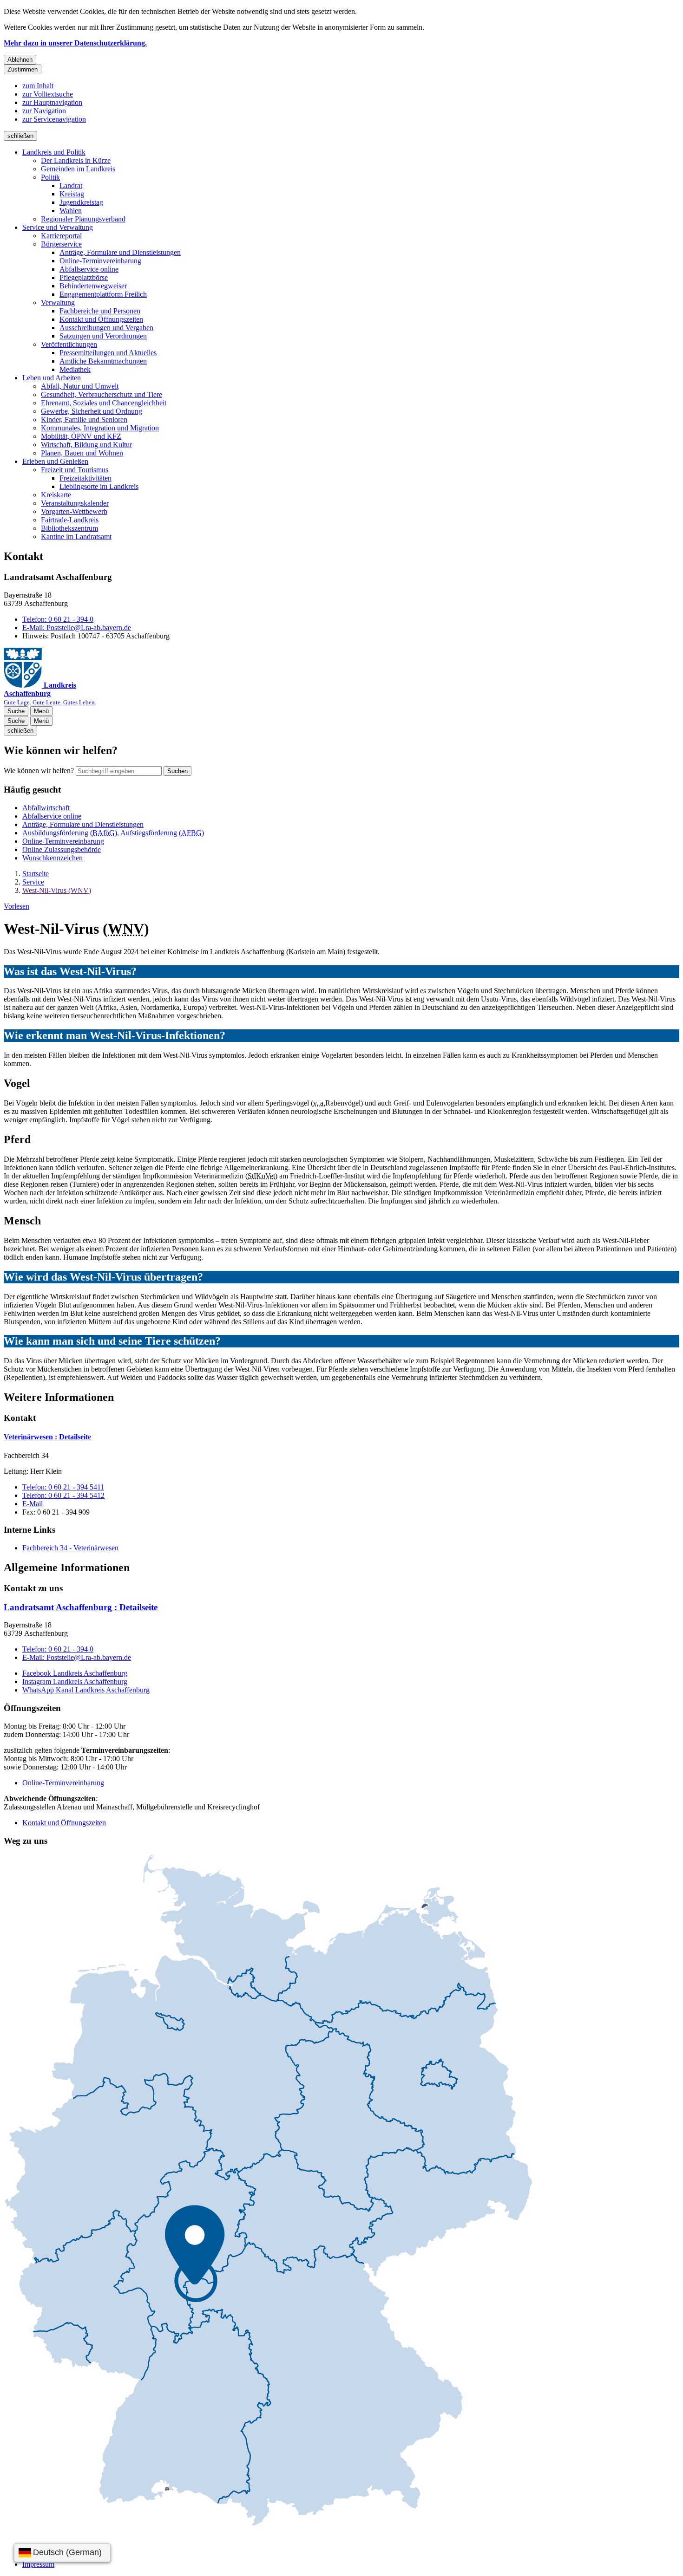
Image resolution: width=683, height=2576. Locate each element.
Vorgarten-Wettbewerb (74, 511)
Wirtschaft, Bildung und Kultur (86, 445)
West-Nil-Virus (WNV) (57, 890)
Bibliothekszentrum (69, 528)
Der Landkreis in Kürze (76, 160)
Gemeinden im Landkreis (78, 169)
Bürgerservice (61, 244)
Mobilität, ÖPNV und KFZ (81, 436)
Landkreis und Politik (54, 152)
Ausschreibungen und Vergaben (106, 328)
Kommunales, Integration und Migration (100, 428)
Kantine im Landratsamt (76, 537)
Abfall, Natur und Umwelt (80, 386)
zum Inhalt (38, 86)
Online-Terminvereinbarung (100, 261)
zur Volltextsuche (48, 94)
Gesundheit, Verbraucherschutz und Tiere (102, 394)
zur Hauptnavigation (52, 102)
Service (33, 882)
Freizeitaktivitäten (85, 478)
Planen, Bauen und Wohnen (82, 453)
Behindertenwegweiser (93, 286)
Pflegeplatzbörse (84, 277)
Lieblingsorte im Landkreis (99, 486)
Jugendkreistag (81, 202)
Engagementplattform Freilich (103, 294)
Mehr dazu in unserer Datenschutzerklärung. (75, 43)
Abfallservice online (89, 269)
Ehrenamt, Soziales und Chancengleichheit (104, 403)
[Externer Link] (268, 2191)
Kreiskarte (56, 495)
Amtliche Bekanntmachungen (103, 361)
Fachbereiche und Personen (100, 311)
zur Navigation (44, 111)
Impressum (38, 2564)
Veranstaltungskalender (75, 503)
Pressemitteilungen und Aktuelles (108, 353)
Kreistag (72, 194)
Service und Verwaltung (58, 227)
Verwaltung (58, 302)
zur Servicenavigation (54, 119)
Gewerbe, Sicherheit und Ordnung (92, 411)
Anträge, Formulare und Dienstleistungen (120, 252)
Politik (50, 177)
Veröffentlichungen (69, 344)
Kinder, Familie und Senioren (84, 420)
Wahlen (71, 211)
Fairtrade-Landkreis (70, 520)
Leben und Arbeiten (52, 378)
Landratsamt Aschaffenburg (81, 1607)
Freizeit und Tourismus (75, 470)
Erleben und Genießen (55, 461)
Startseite (36, 874)
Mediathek (75, 369)
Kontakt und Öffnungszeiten (101, 319)
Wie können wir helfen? (39, 771)
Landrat (71, 185)
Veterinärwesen (47, 1437)
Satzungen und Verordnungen (103, 336)
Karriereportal (61, 236)
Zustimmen (23, 69)
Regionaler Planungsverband (83, 219)
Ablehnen (20, 60)
